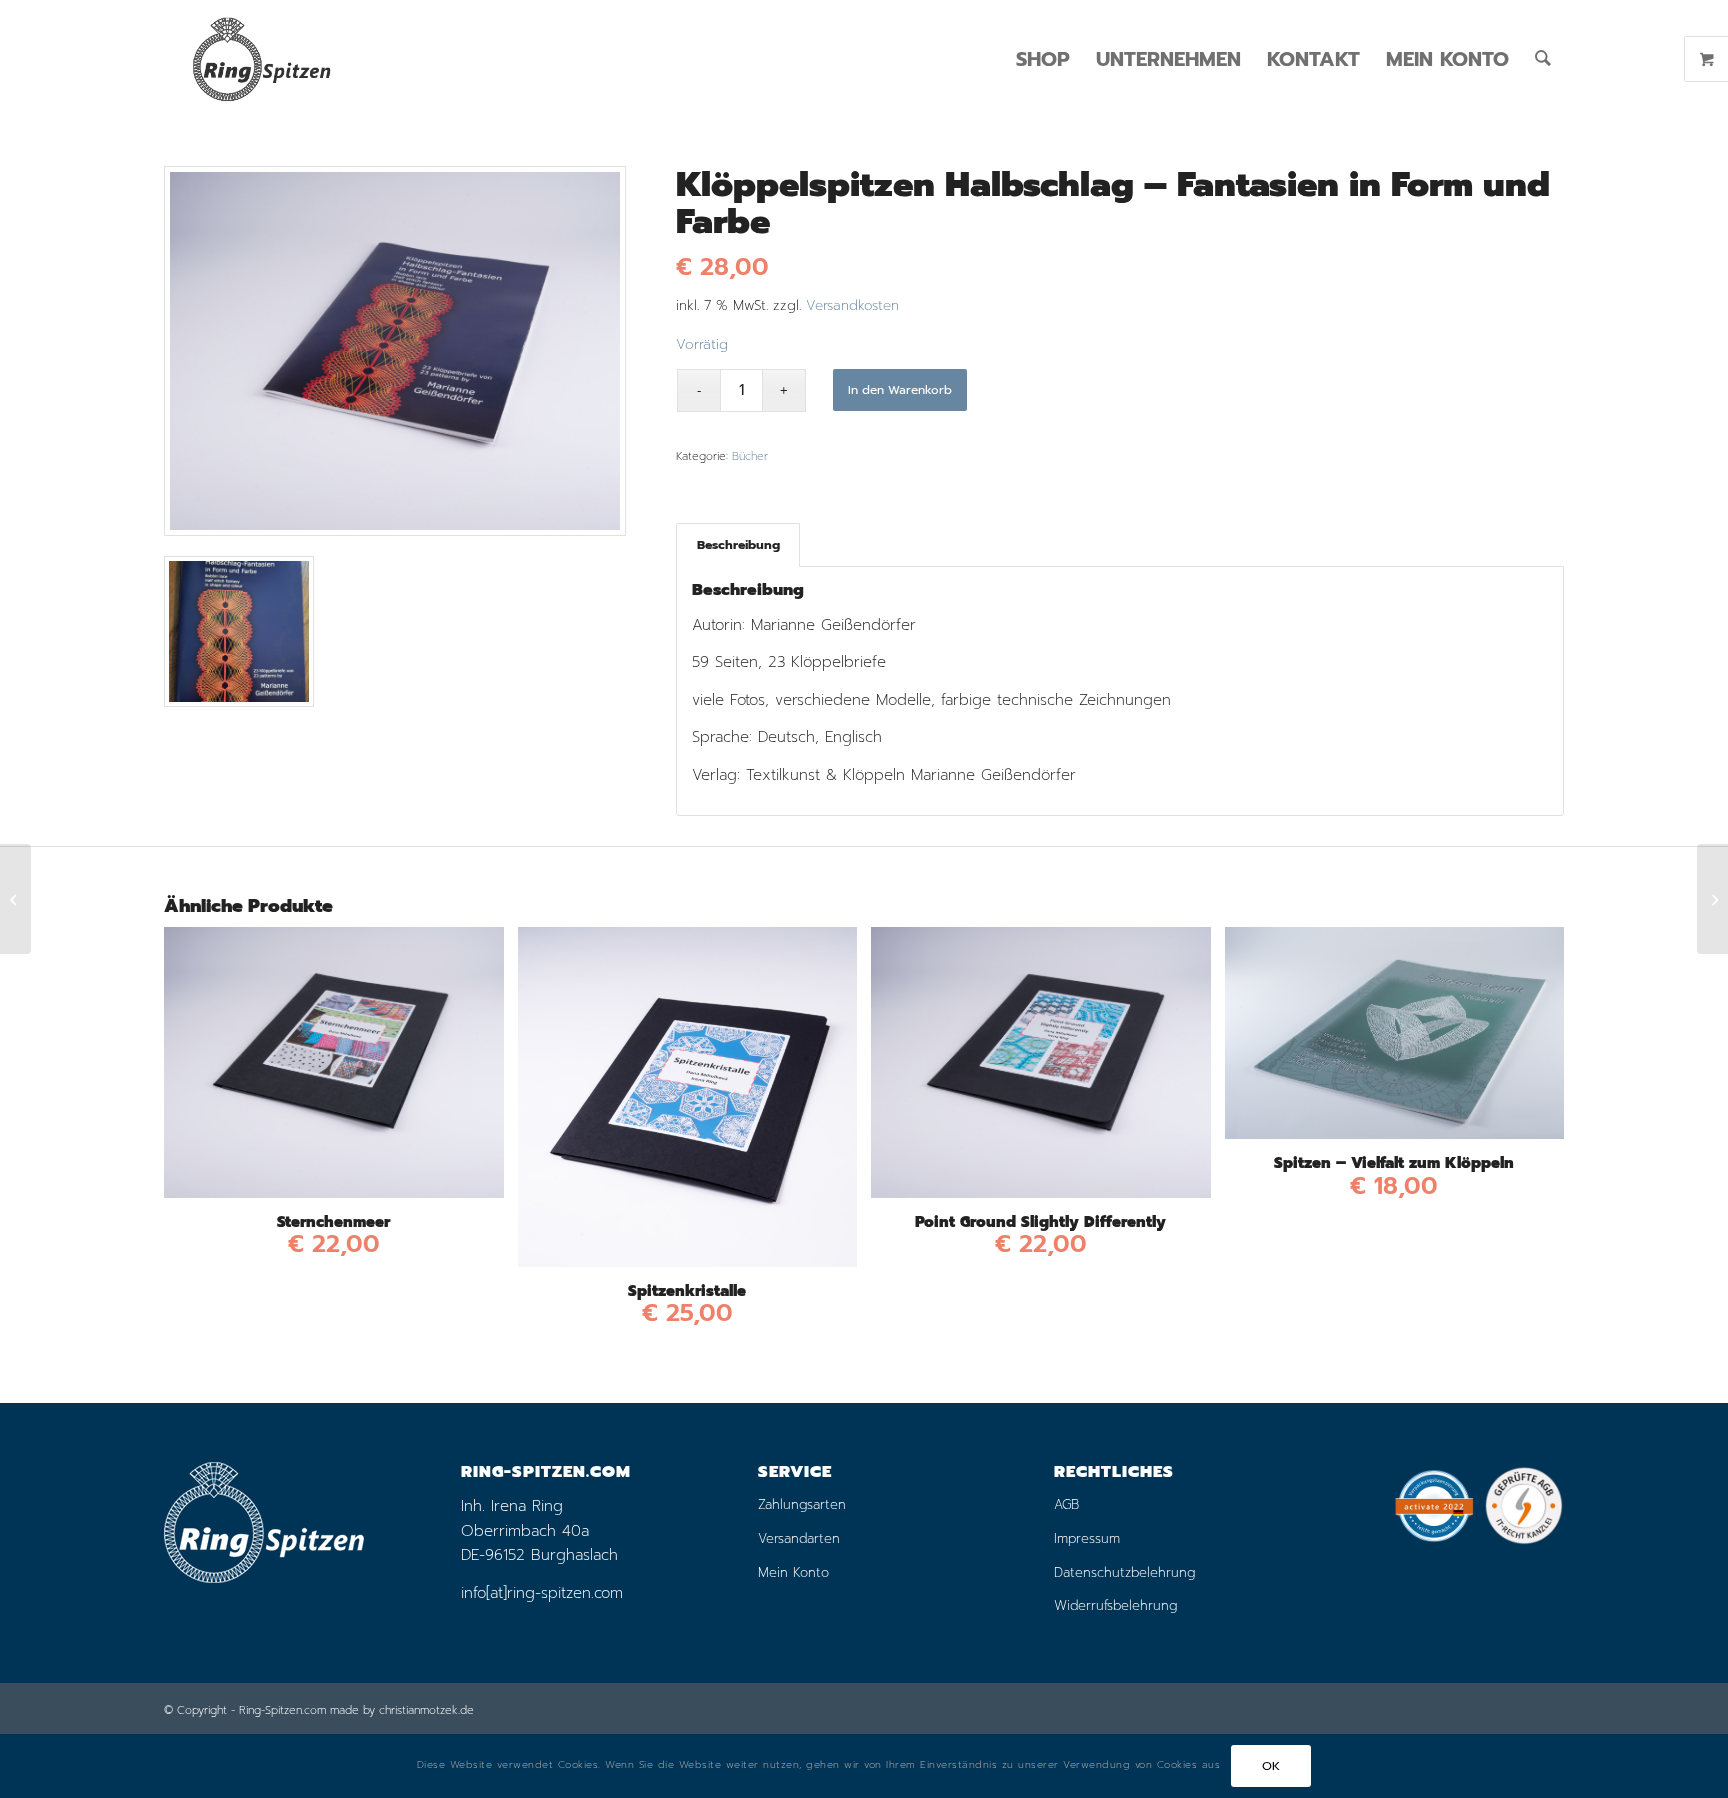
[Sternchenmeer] (1712, 899)
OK (1271, 1766)
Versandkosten (852, 305)
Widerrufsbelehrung (1115, 1605)
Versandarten (799, 1538)
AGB (1066, 1504)
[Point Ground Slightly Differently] (15, 899)
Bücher (750, 456)
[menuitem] (1043, 59)
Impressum (1087, 1538)
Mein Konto (793, 1572)
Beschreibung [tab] (738, 544)
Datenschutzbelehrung (1124, 1572)
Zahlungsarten (802, 1504)
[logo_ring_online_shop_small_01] (261, 59)
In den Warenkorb (900, 390)
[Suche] (1543, 59)
